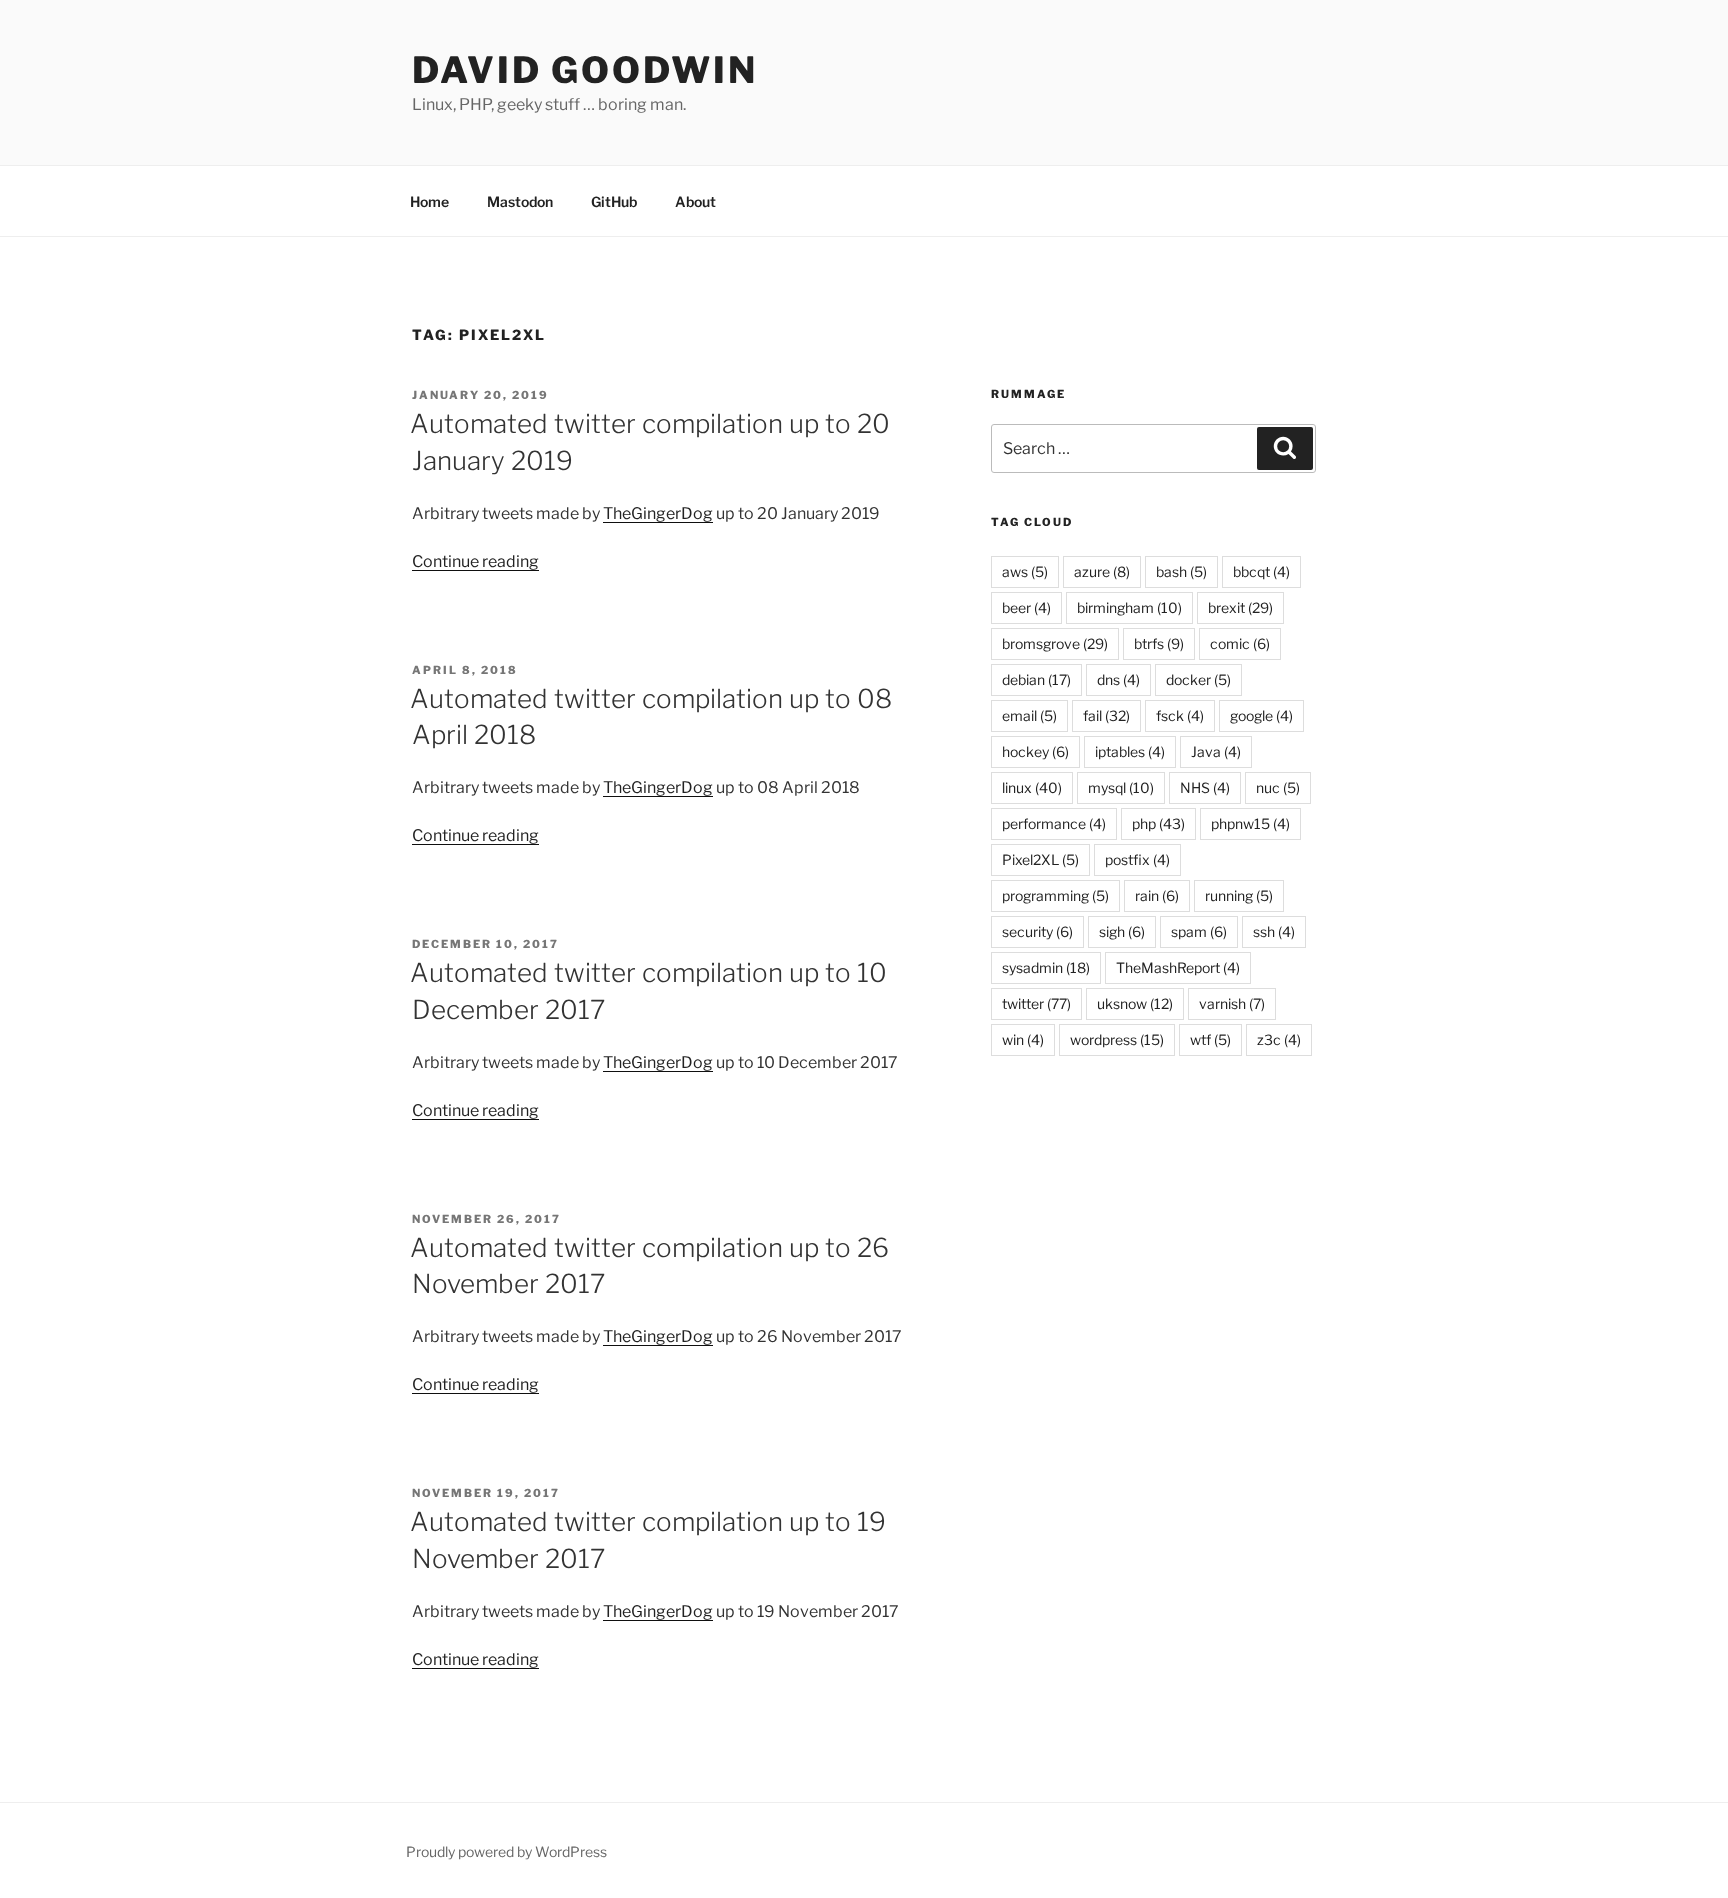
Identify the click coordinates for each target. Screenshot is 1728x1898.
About (695, 201)
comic (1240, 643)
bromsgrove (1055, 643)
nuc (1278, 787)
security (1037, 931)
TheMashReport (1178, 967)
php (1158, 823)
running (1239, 895)
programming (1055, 895)
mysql (1121, 787)
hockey (1035, 751)
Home (429, 201)
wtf (1210, 1039)
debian (1036, 679)
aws (1025, 571)
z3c (1279, 1039)
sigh (1122, 931)
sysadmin (1046, 967)
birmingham (1129, 607)
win (1023, 1039)
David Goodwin (584, 70)
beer (1026, 607)
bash (1181, 571)
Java (1216, 751)
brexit (1240, 607)
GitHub (614, 201)
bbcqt (1261, 571)
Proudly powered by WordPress (506, 1851)
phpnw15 (1250, 823)
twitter (1036, 1003)
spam (1199, 931)
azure (1102, 571)
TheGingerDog (658, 513)
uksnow (1135, 1003)
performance (1054, 823)
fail (1106, 715)
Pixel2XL (1040, 859)
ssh (1274, 931)
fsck (1180, 715)
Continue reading (475, 561)
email (1029, 715)
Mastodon (520, 201)
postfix (1137, 859)
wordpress (1117, 1039)
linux (1032, 787)
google (1261, 715)
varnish (1232, 1003)
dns (1118, 679)
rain (1157, 895)
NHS (1205, 787)
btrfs (1159, 643)
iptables (1130, 751)
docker (1198, 679)
